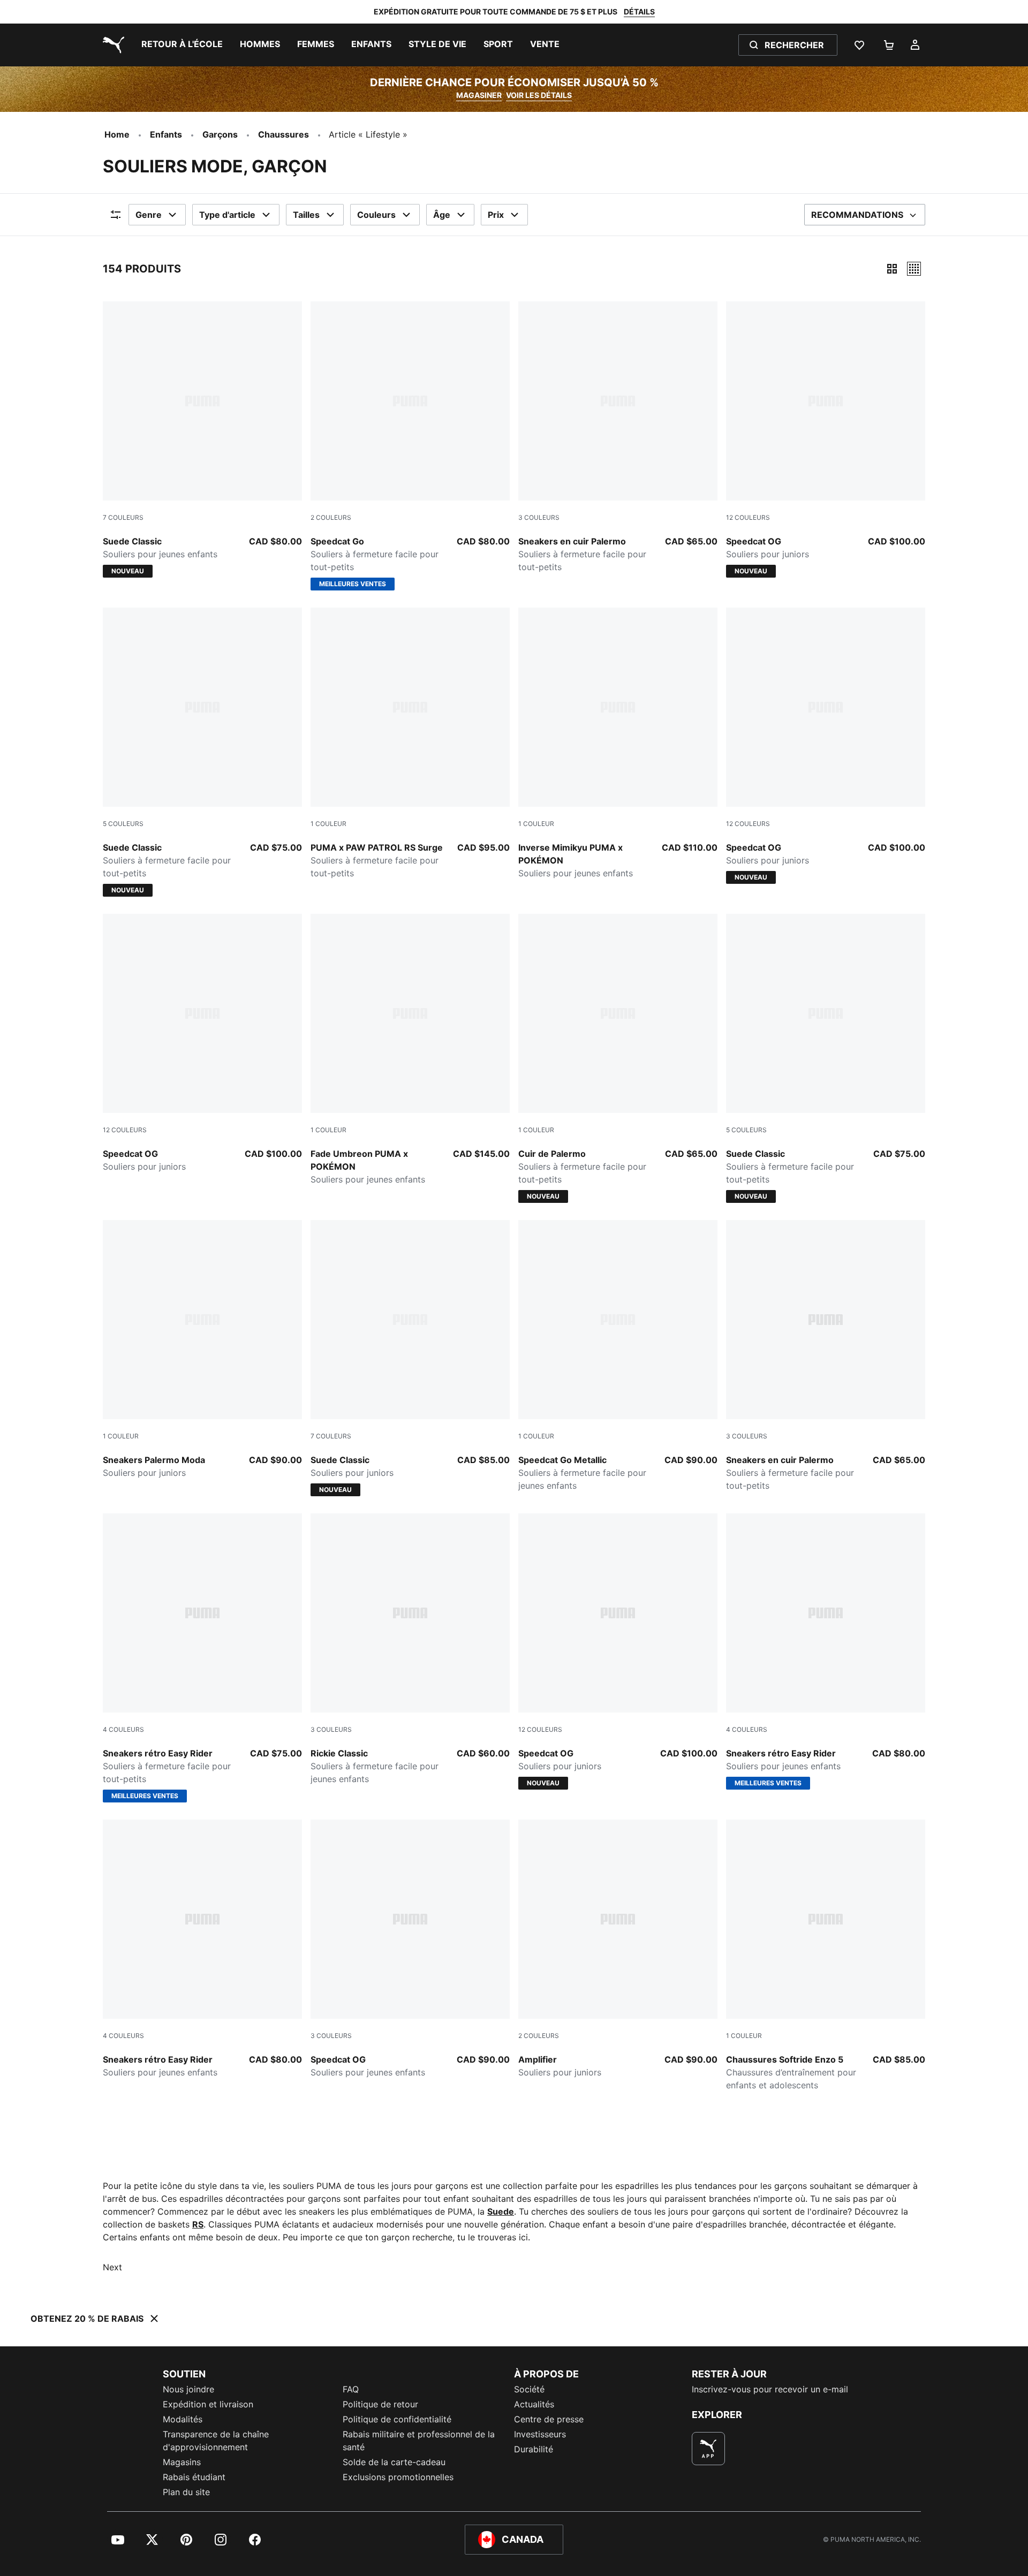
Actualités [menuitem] (534, 2404)
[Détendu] (914, 269)
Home (117, 134)
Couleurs (376, 215)
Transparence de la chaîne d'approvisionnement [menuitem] (216, 2441)
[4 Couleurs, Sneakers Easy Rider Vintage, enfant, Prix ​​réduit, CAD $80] (202, 1949)
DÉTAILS (639, 12)
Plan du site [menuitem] (186, 2492)
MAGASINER (479, 95)
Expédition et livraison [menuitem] (208, 2404)
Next (112, 2267)
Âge (442, 215)
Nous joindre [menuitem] (188, 2389)
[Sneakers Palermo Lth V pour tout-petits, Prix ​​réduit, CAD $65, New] (618, 1058)
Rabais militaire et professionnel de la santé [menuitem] (419, 2441)
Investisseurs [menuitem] (540, 2434)
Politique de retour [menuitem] (380, 2404)
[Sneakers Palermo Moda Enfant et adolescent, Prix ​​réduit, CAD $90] (202, 1350)
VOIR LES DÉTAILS (539, 95)
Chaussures (284, 134)
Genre (149, 215)
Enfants (166, 134)
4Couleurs (123, 1729)
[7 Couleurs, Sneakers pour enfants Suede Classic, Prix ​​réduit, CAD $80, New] (202, 440)
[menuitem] (182, 45)
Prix (496, 215)
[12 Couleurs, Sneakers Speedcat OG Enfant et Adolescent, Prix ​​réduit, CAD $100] (202, 1043)
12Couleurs (748, 517)
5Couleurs (123, 824)
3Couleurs (539, 517)
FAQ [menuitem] (351, 2389)
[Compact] (892, 269)
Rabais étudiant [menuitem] (194, 2477)
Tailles (306, 215)
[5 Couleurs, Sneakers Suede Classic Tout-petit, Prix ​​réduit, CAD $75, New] (202, 752)
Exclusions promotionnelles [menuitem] (398, 2477)
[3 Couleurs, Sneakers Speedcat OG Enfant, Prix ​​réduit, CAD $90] (410, 1949)
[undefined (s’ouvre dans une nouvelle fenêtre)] (708, 2449)
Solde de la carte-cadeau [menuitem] (394, 2462)
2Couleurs (331, 517)
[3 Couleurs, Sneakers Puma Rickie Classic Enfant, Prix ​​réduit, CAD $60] (410, 1649)
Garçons (220, 134)
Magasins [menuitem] (182, 2462)
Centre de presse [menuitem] (549, 2419)
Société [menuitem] (529, 2389)
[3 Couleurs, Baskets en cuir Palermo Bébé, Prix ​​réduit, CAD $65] (618, 437)
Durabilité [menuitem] (534, 2449)
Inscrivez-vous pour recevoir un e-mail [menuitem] (770, 2389)
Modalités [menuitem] (183, 2419)
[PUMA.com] (111, 45)
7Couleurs (123, 517)
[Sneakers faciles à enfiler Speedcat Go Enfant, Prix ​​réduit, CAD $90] (618, 1356)
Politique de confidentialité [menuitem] (397, 2419)
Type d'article (227, 215)
